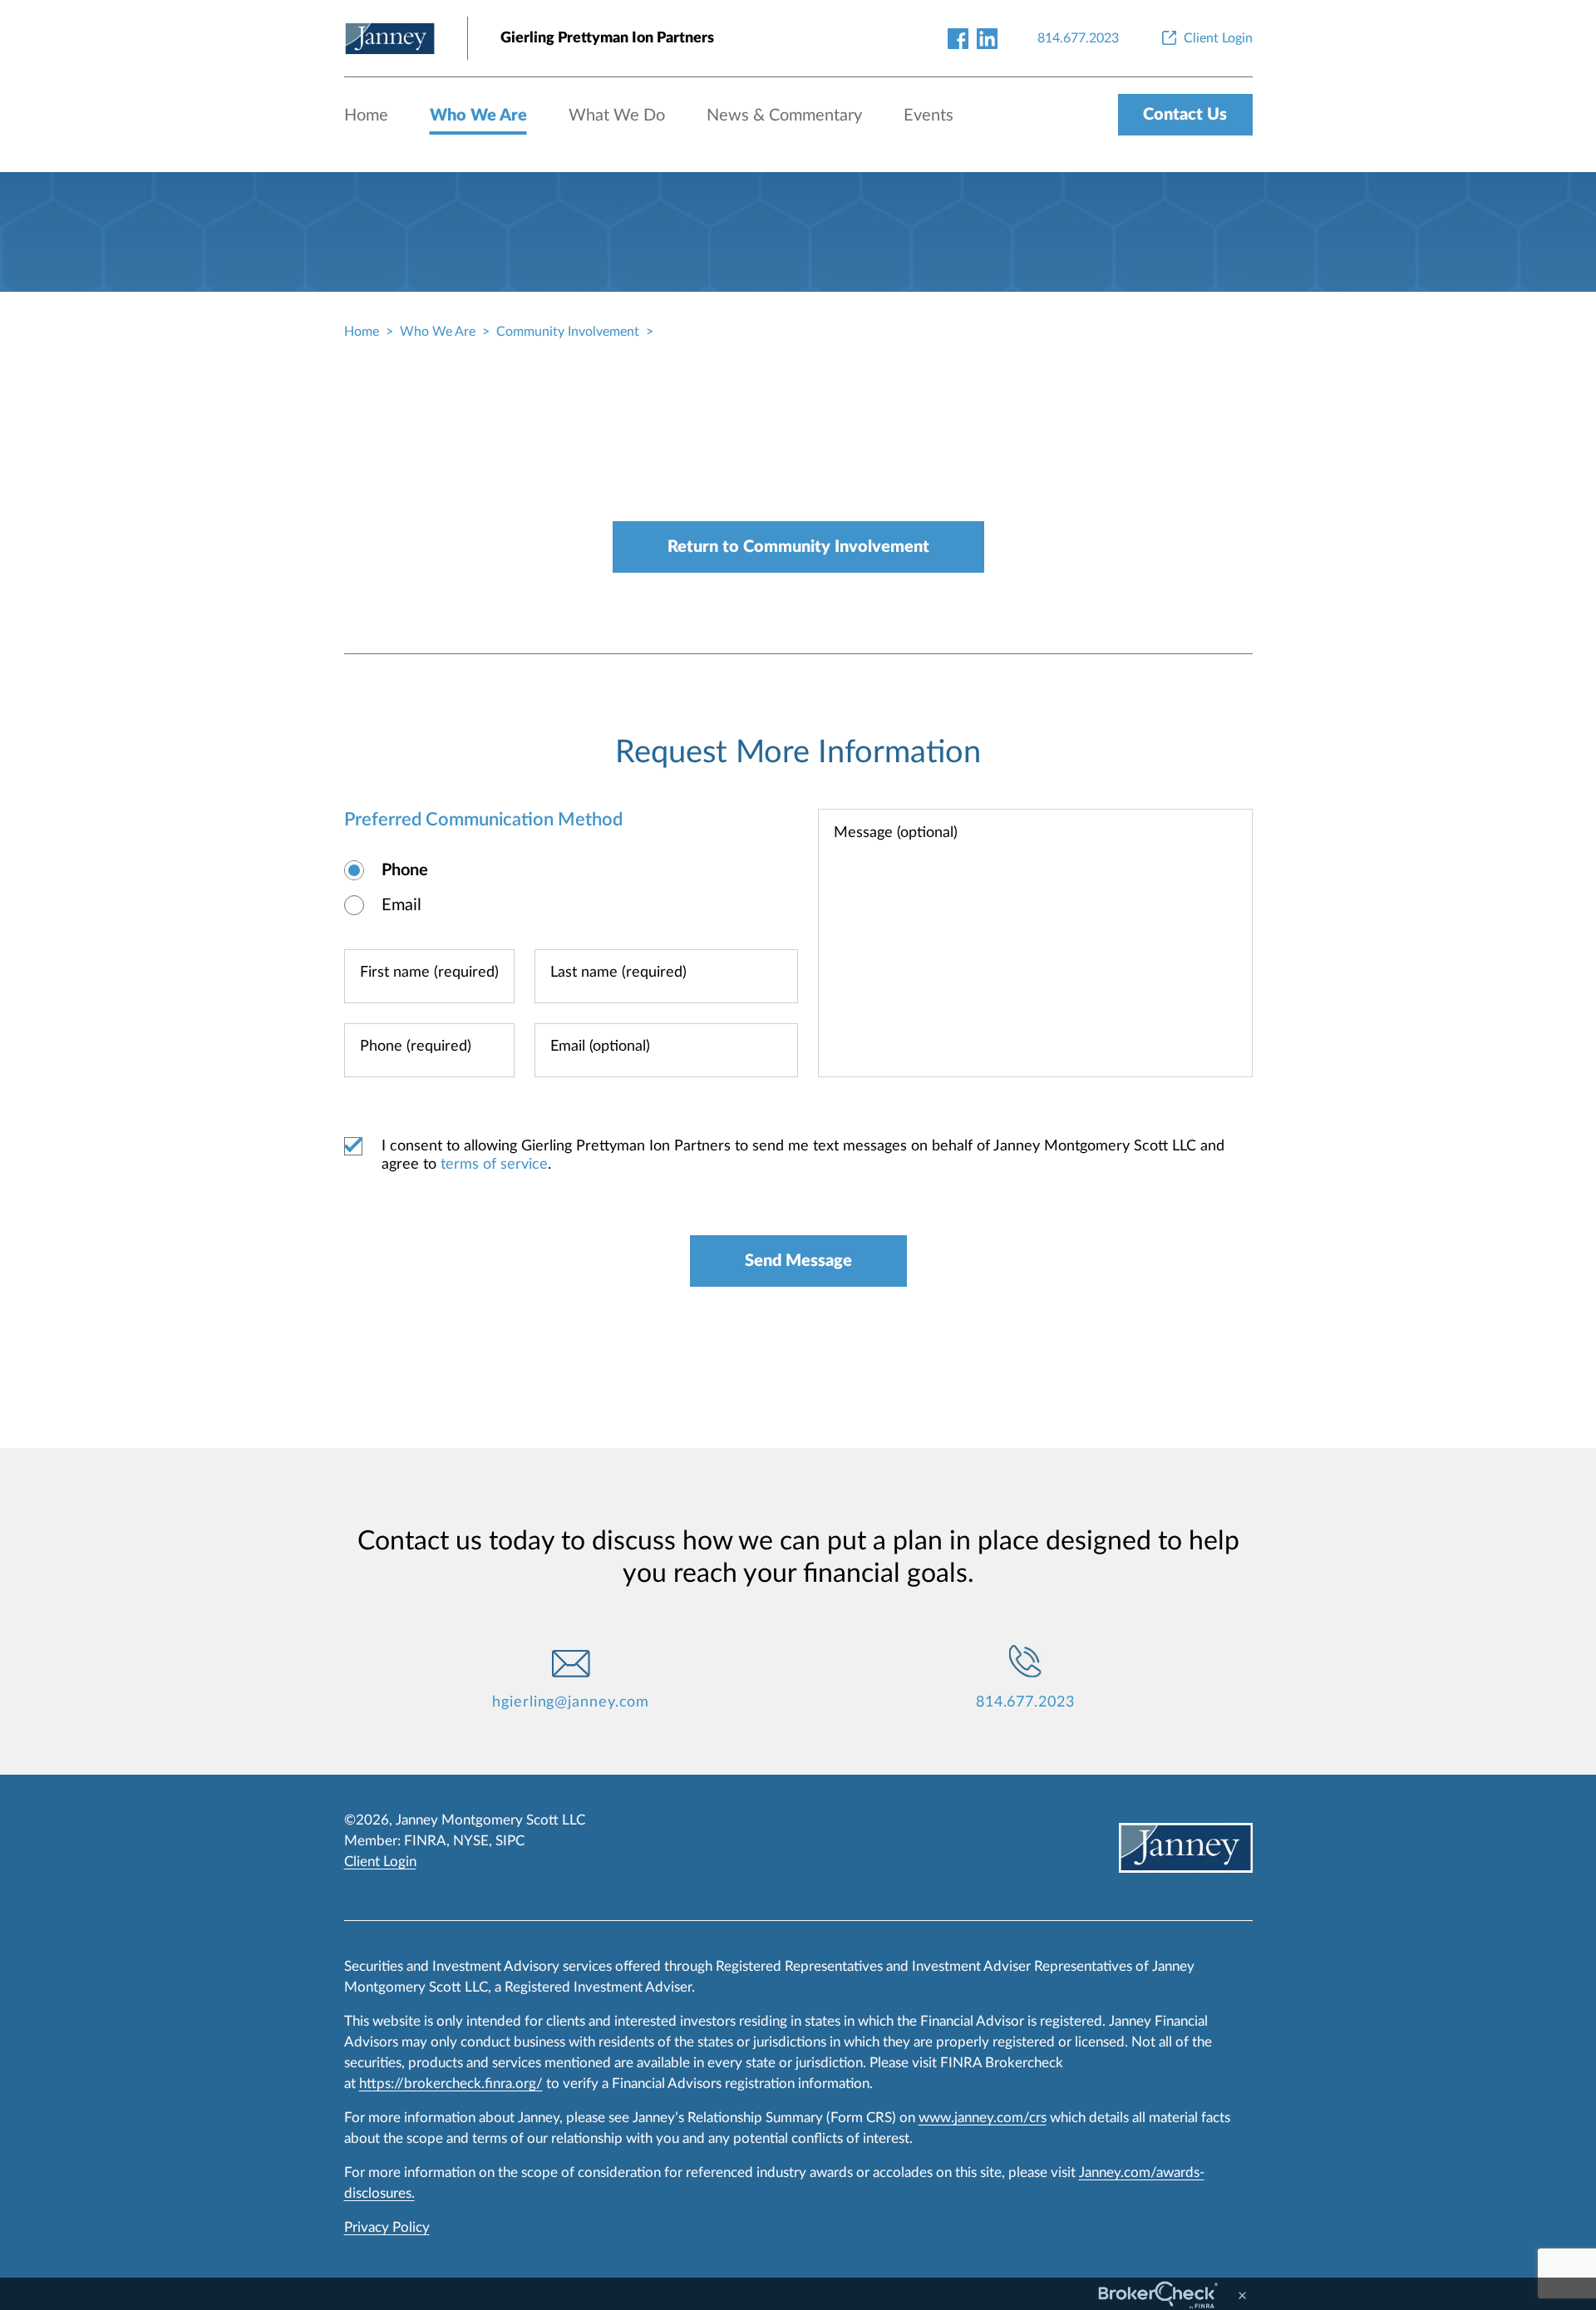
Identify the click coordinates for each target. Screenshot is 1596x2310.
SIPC (510, 1841)
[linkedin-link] (987, 38)
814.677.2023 (1025, 1702)
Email (401, 905)
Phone (405, 870)
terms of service (494, 1165)
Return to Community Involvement (798, 547)
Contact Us (1185, 115)
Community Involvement (568, 332)
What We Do (617, 116)
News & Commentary (784, 116)
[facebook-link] (958, 38)
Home (366, 116)
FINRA (425, 1841)
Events (929, 116)
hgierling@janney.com (571, 1702)
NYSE (471, 1841)
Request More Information (798, 752)
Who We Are (478, 116)
